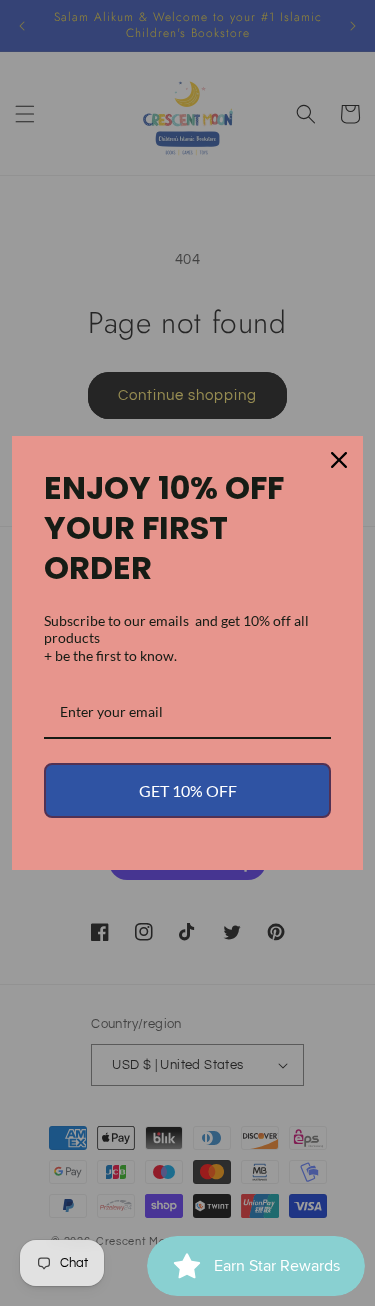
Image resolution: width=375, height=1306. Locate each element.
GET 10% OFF (188, 790)
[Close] (339, 460)
